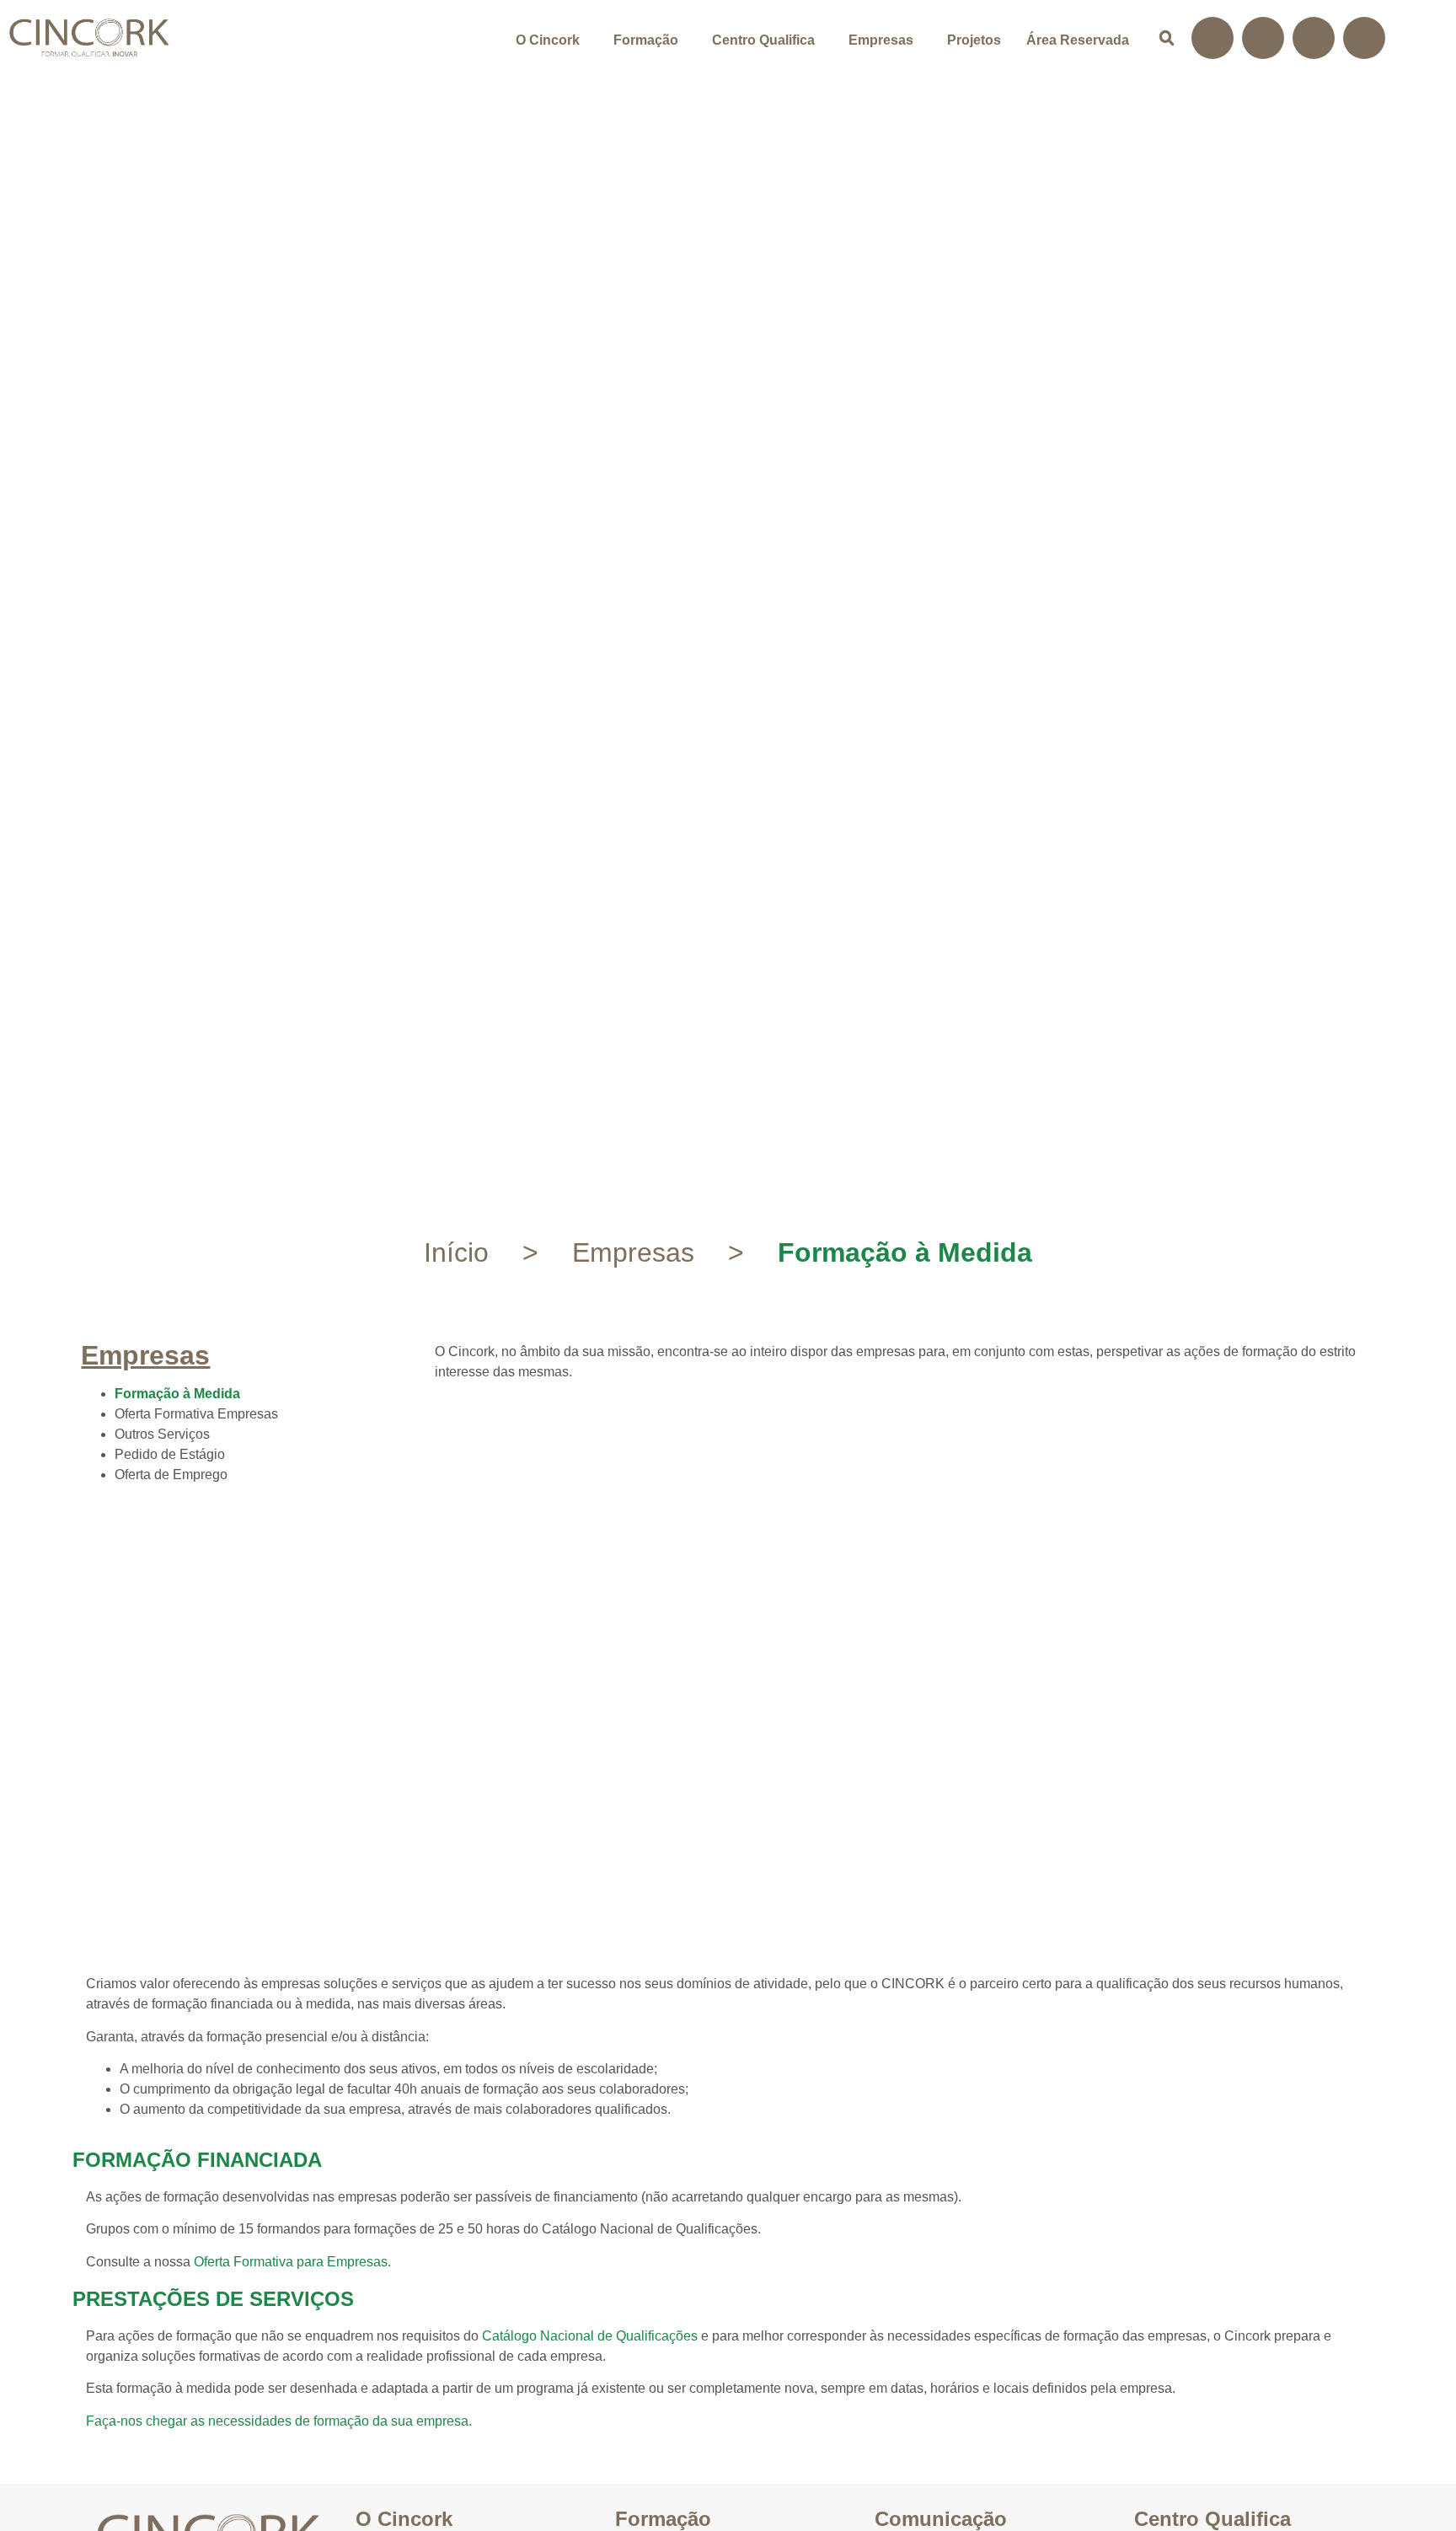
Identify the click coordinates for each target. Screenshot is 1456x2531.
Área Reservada (1078, 40)
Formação (646, 40)
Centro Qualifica (763, 40)
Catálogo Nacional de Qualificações (590, 2336)
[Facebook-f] (1212, 38)
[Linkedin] (1314, 38)
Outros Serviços (162, 1434)
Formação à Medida (177, 1394)
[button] (552, 40)
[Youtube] (1364, 38)
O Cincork (548, 40)
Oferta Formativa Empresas (196, 1414)
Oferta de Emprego (171, 1475)
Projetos (974, 40)
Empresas (881, 40)
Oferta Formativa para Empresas (291, 2262)
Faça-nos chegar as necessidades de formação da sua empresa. (279, 2421)
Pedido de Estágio (170, 1454)
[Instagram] (1263, 38)
